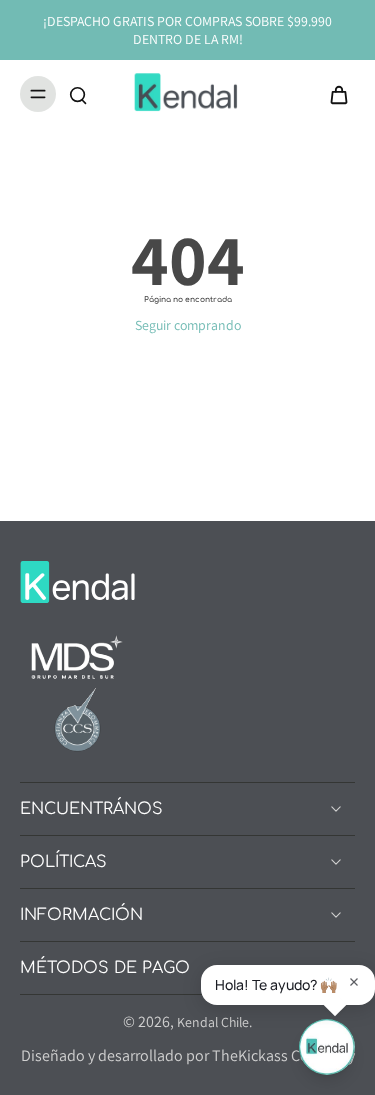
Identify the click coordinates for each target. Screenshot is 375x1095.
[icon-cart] (333, 94)
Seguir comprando (188, 325)
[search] (78, 94)
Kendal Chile (213, 1022)
